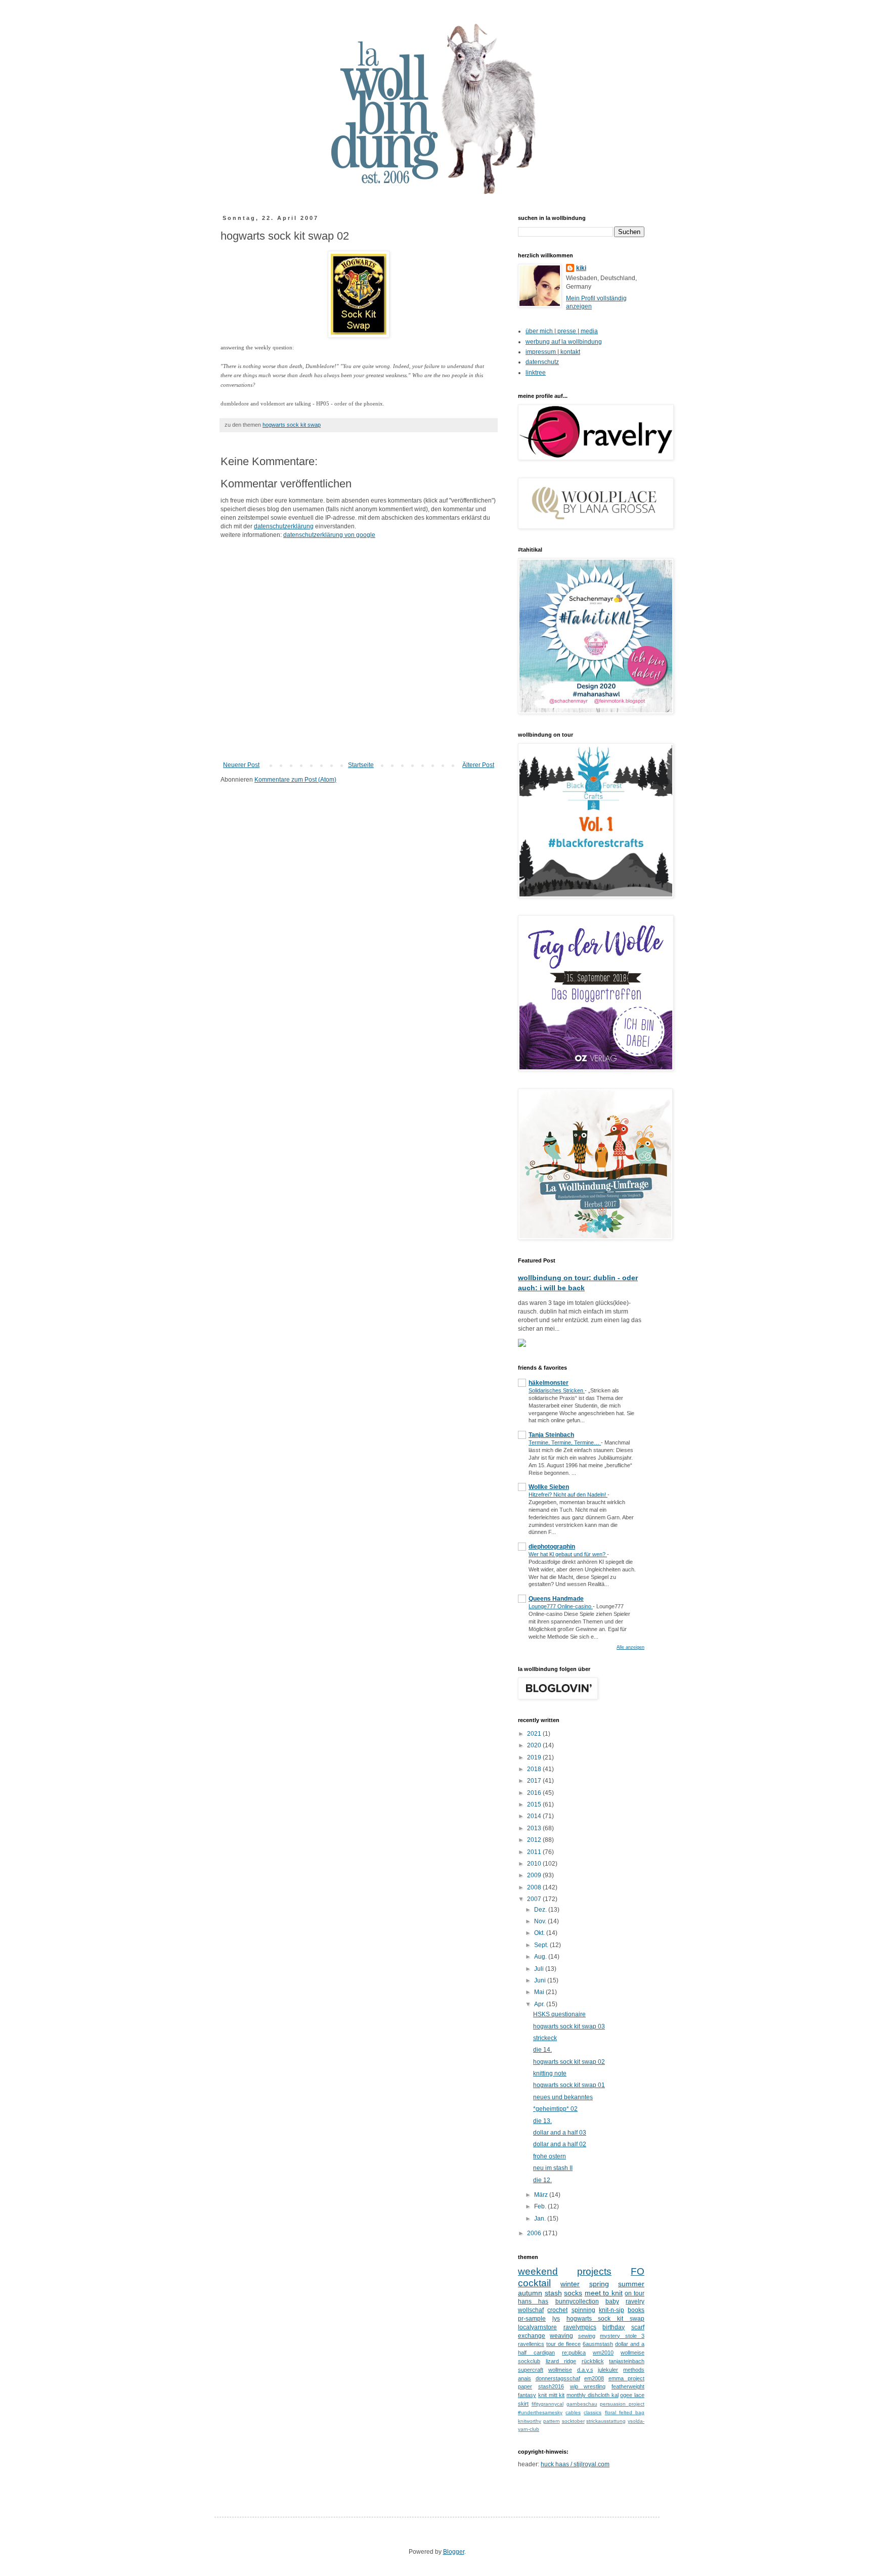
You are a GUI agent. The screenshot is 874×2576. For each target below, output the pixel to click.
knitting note (550, 2073)
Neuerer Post (241, 765)
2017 (535, 1781)
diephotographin (552, 1547)
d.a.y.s (585, 2370)
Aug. (541, 1957)
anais (525, 2378)
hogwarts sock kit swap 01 (569, 2085)
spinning (583, 2310)
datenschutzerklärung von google (329, 535)
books (636, 2310)
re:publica (574, 2353)
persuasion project (622, 2404)
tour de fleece (563, 2344)
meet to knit (604, 2293)
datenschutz (542, 362)
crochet (557, 2310)
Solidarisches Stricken (557, 1390)
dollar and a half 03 (560, 2133)
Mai (540, 1992)
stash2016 (551, 2386)
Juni (541, 1980)
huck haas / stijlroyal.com (575, 2464)
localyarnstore (537, 2327)
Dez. (541, 1910)
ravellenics (531, 2344)
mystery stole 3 (622, 2336)
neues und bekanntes (563, 2097)
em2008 (594, 2378)
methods (634, 2370)
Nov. (541, 1921)
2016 (535, 1793)
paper (525, 2386)
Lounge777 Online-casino (561, 1606)
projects (594, 2271)
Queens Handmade (556, 1599)
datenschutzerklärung (284, 526)
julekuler (608, 2370)
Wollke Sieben (549, 1487)
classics (593, 2412)
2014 (535, 1816)
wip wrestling (588, 2386)
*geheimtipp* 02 (555, 2109)
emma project (627, 2378)
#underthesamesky (540, 2412)
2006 (535, 2233)
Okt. (540, 1933)
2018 (535, 1769)
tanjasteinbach (627, 2361)
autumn (530, 2293)
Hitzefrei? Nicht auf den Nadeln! (568, 1495)
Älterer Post (478, 765)
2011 (535, 1852)
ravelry (635, 2301)
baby (612, 2301)
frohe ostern (550, 2156)
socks (573, 2293)
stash (553, 2293)
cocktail (534, 2283)
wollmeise (560, 2370)
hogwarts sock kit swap (292, 425)
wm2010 (603, 2353)
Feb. (541, 2206)
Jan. (541, 2219)
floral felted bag (625, 2412)
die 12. (542, 2180)
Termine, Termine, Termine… (565, 1442)
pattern (552, 2421)
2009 (535, 1875)
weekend (538, 2271)
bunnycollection (577, 2301)
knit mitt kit (552, 2395)
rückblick (593, 2361)
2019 (535, 1757)
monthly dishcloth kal (593, 2395)
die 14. (542, 2050)
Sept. (542, 1945)
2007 (535, 1899)
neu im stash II (553, 2168)
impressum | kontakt (553, 352)
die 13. (542, 2121)
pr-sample (532, 2319)
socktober (573, 2421)
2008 (535, 1887)
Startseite (361, 765)
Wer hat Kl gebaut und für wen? (568, 1554)
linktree (536, 373)
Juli (540, 1969)
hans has (533, 2301)
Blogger (454, 2552)
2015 (535, 1804)
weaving (561, 2336)
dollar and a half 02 (560, 2144)
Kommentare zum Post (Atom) (295, 780)
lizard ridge (561, 2361)
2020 (535, 1745)
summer (631, 2284)
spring (599, 2284)
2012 (535, 1840)
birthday (614, 2327)
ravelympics (580, 2327)
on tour (635, 2293)
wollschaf (531, 2310)
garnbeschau (582, 2404)
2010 (535, 1864)
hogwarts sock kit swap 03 (569, 2026)
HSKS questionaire (559, 2014)
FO (638, 2271)
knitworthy (530, 2421)
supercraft (531, 2370)
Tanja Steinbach (551, 1435)
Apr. (540, 2004)
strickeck (545, 2038)
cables (573, 2412)
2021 (535, 1734)
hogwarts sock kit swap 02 (569, 2062)
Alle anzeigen (630, 1647)
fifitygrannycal (548, 2404)
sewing (587, 2336)
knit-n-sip (611, 2310)
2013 (535, 1828)
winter (570, 2284)
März (542, 2195)
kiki (581, 268)
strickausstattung (606, 2421)
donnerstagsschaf (558, 2378)
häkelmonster (549, 1383)
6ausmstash (598, 2344)
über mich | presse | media (562, 331)
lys (556, 2319)
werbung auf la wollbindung (564, 342)
